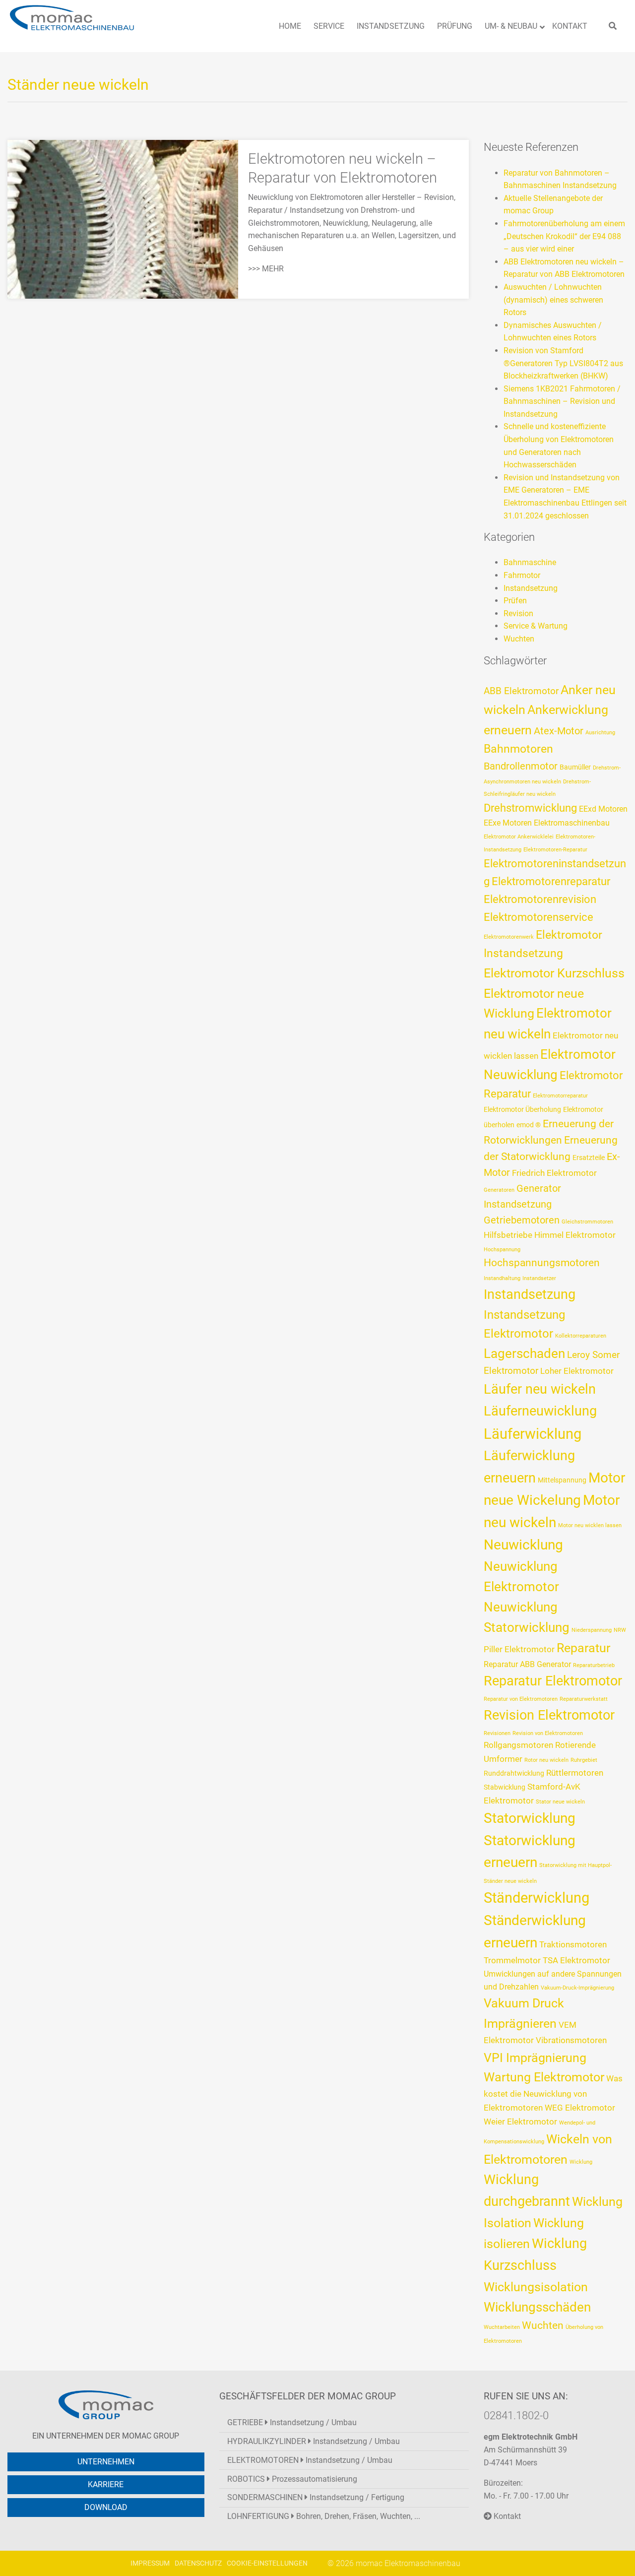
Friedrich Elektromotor (554, 1173)
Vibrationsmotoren (571, 2040)
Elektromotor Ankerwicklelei (519, 837)
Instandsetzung (531, 588)
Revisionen (497, 1733)
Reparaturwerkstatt (584, 1699)
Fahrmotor (522, 575)
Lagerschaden (524, 1353)
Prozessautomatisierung (292, 2479)
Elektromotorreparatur (560, 1096)
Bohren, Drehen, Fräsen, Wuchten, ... (324, 2516)
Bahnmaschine (530, 562)
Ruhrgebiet (584, 1760)
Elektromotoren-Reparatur (555, 850)
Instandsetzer (539, 1278)
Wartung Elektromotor (544, 2077)
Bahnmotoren (518, 749)
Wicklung (581, 2162)
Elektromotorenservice (539, 917)
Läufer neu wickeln (540, 1389)
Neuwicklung (523, 1545)
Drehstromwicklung (530, 808)
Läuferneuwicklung (540, 1411)
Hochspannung (502, 1250)
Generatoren (499, 1190)
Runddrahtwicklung (514, 1773)
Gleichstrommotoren (587, 1222)
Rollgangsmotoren (518, 1745)
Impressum (150, 2563)
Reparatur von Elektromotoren (521, 1699)
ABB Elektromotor (521, 691)
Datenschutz (198, 2563)
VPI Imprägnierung (535, 2058)
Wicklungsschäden (537, 2307)
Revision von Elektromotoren (548, 1733)
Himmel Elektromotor (575, 1235)
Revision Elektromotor (549, 1715)
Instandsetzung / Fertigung (316, 2497)
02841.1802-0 (516, 2415)
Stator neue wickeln (560, 1802)
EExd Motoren (603, 809)
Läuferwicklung (533, 1434)
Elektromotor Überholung (522, 1109)
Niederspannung (592, 1630)
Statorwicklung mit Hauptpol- (575, 1865)
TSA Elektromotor (576, 1960)
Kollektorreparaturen (581, 1336)
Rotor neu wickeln (546, 1760)
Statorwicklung (530, 1818)
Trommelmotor (512, 1960)
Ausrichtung (600, 733)
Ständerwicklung (537, 1898)
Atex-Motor (559, 731)
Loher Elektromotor (577, 1371)
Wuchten (519, 639)
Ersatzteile (589, 1158)
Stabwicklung (505, 1787)
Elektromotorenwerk (509, 937)
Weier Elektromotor (520, 2122)
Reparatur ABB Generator (527, 1664)
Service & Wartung (536, 626)
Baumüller (575, 767)
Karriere (106, 2484)
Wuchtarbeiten (502, 2327)
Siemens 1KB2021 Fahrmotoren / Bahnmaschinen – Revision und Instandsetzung (562, 401)
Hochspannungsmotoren (542, 1263)
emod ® (529, 1125)
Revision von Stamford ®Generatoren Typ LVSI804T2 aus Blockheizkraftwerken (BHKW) (563, 363)
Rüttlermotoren (575, 1773)
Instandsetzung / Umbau (292, 2422)
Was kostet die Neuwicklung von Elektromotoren (553, 2093)
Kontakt (506, 2516)
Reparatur (583, 1648)
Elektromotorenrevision (540, 899)
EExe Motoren (508, 823)
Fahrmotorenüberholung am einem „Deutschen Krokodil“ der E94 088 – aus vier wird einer (564, 236)
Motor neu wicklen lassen (590, 1525)
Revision (518, 613)
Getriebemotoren (522, 1220)
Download (106, 2507)
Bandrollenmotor (521, 766)
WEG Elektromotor (580, 2108)
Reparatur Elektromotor (553, 1681)
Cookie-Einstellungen (267, 2563)
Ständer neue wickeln (510, 1881)
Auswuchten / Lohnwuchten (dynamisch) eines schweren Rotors (553, 300)
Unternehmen (106, 2462)
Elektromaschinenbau (572, 823)
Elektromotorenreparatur (551, 881)
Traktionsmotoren (573, 1944)
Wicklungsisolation (536, 2287)
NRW (620, 1630)
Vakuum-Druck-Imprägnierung (577, 1988)
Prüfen (515, 601)
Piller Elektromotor (519, 1649)
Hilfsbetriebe (508, 1235)
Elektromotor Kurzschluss (554, 973)
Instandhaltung (502, 1278)
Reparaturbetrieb (594, 1665)
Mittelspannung (562, 1480)
